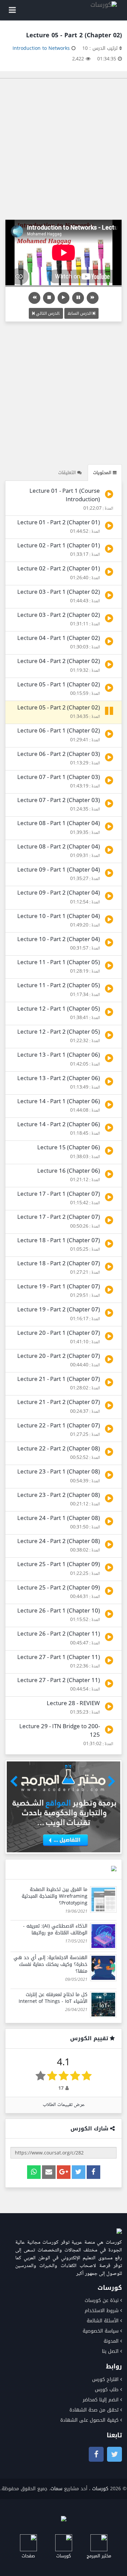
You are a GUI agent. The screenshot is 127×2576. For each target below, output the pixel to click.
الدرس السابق (80, 313)
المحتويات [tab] (103, 473)
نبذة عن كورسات (102, 2300)
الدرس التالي (47, 313)
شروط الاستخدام (102, 2311)
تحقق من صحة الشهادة (94, 2410)
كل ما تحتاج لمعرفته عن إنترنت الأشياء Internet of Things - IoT (53, 1998)
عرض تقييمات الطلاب (64, 2105)
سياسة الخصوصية (101, 2331)
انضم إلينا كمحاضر (101, 2400)
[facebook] (93, 2172)
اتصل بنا (110, 2351)
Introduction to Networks (41, 48)
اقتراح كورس (105, 2379)
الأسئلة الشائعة (103, 2321)
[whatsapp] (34, 2172)
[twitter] (79, 2172)
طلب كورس (107, 2390)
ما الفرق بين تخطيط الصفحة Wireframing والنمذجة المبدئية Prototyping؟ (55, 1896)
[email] (49, 2172)
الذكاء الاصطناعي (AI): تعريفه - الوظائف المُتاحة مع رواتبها (55, 1929)
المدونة (111, 2341)
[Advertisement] (63, 149)
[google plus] (64, 2172)
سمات (56, 2489)
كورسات (100, 2489)
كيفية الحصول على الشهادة (89, 2420)
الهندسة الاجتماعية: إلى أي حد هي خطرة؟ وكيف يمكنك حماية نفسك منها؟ (50, 1964)
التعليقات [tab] (68, 473)
